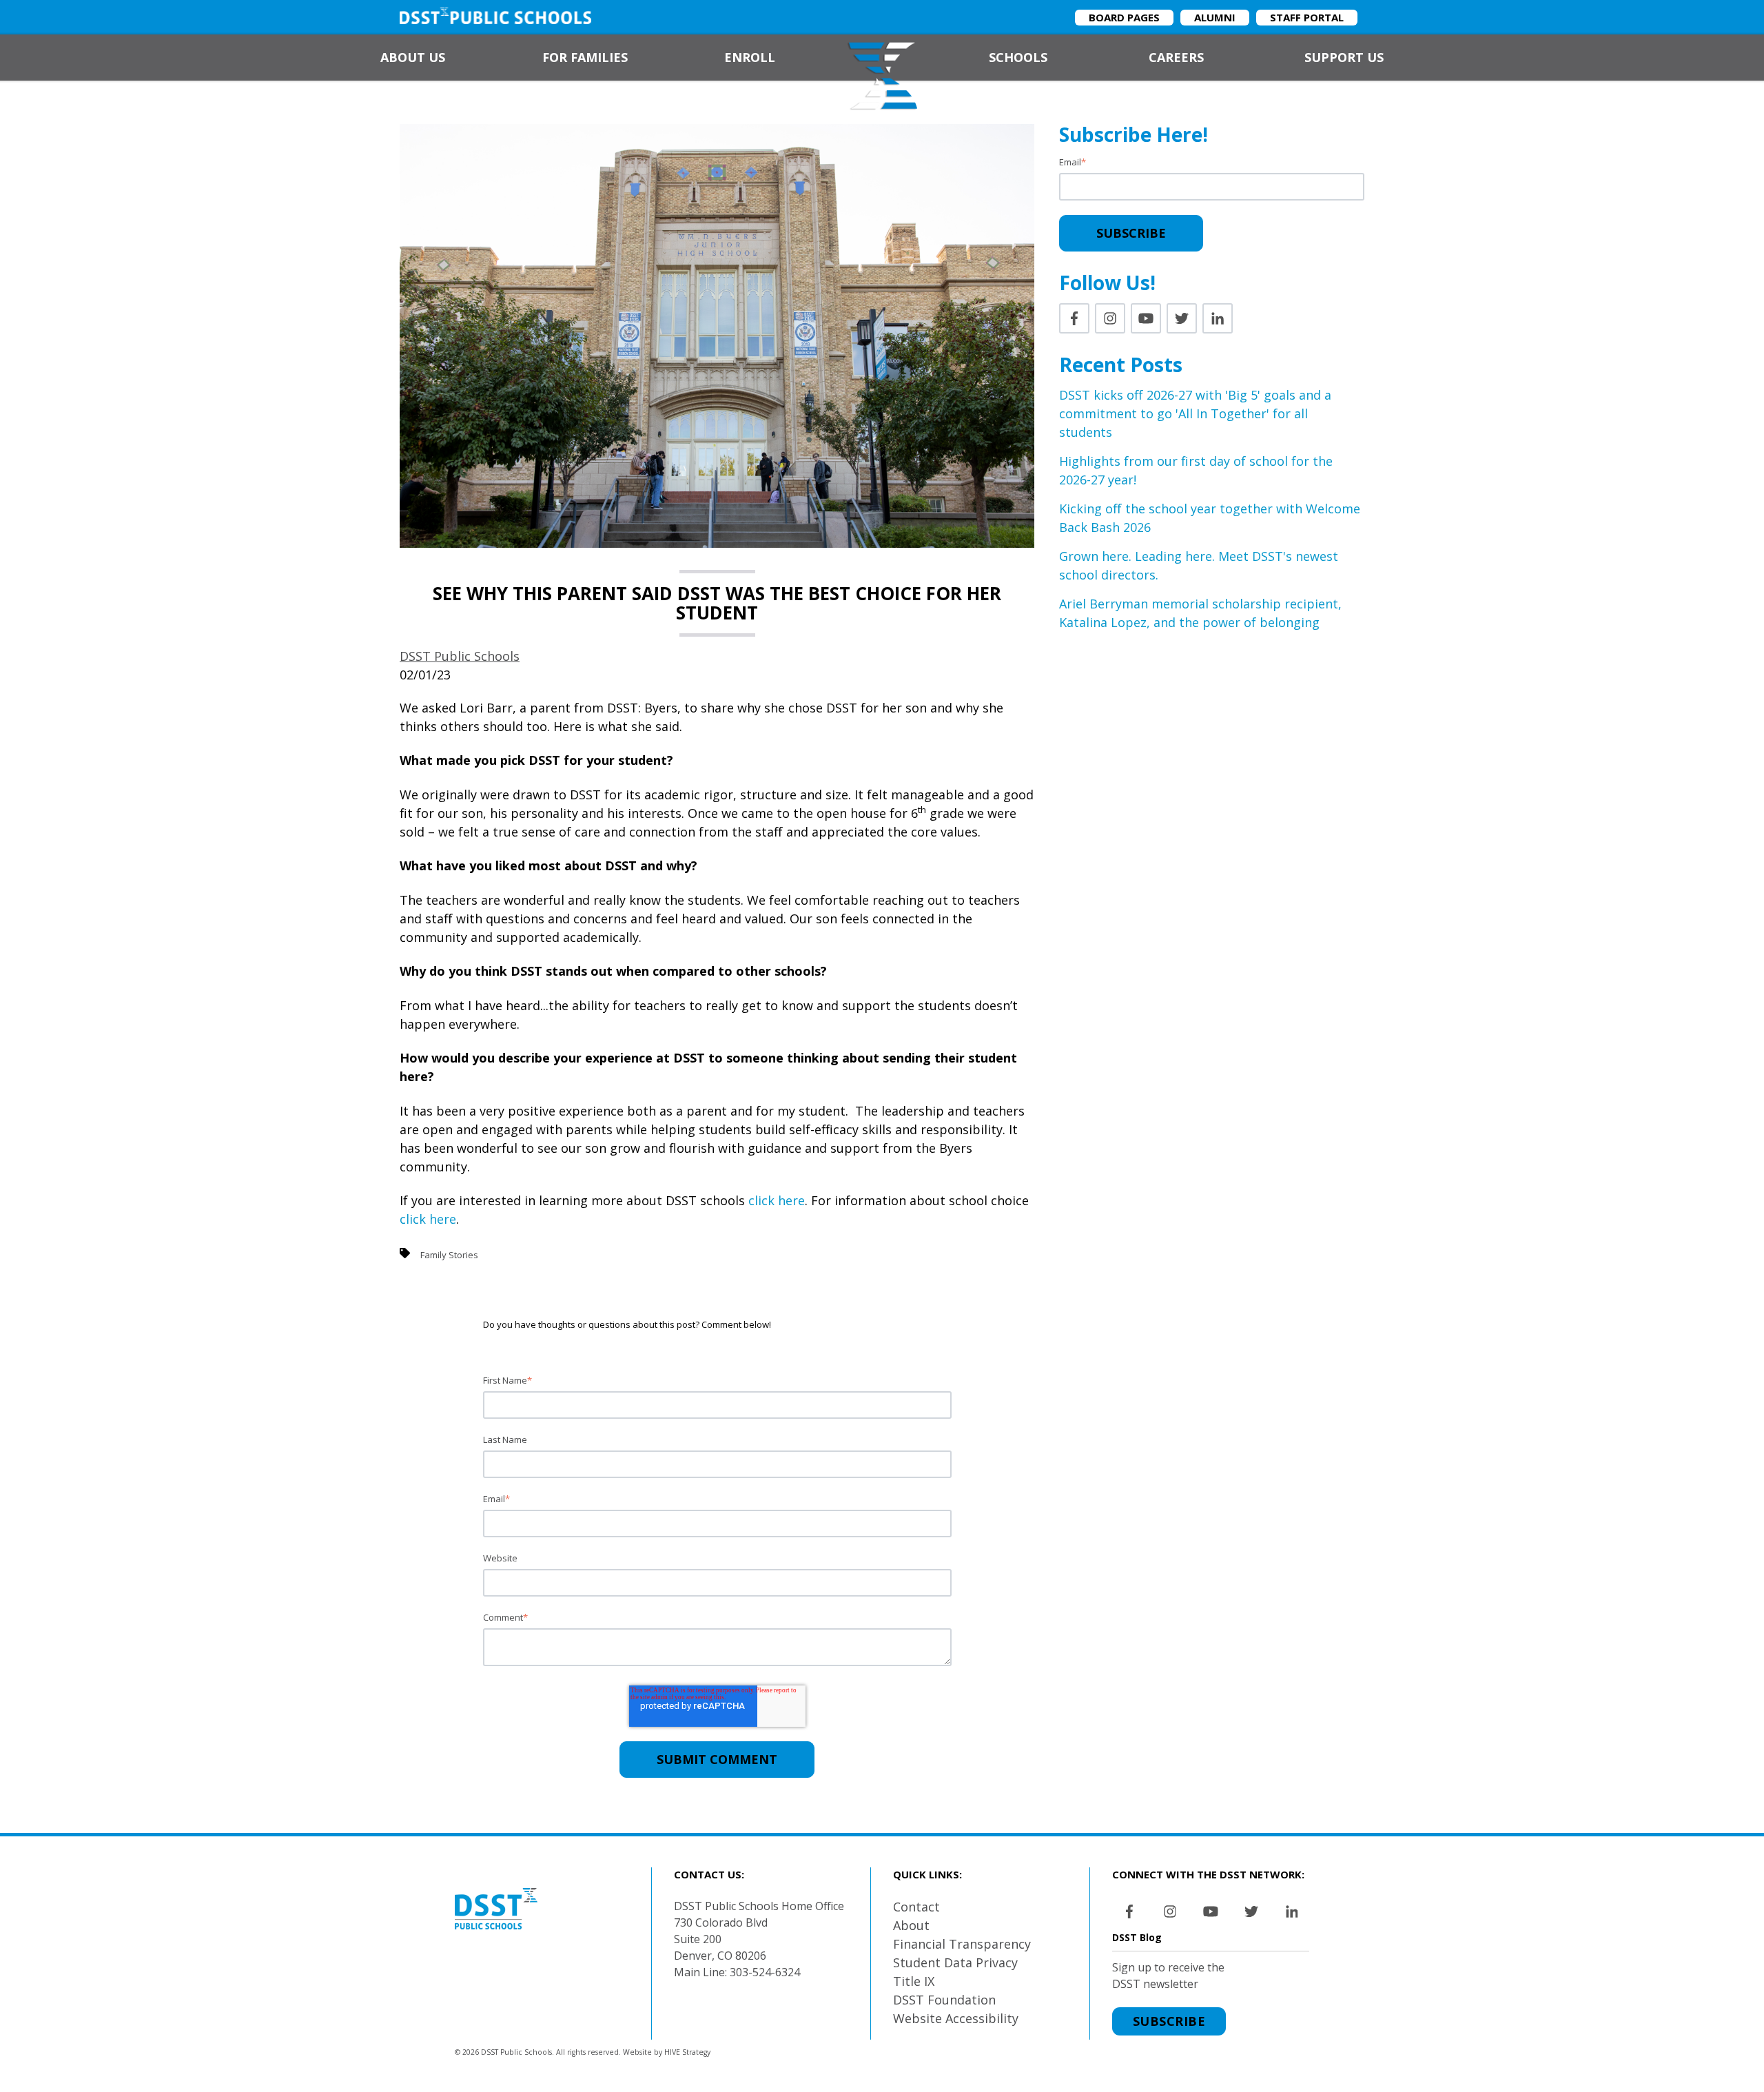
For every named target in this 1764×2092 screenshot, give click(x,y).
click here (777, 1200)
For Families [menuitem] (585, 57)
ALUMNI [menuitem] (1215, 17)
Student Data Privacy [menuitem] (955, 1962)
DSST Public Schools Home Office (759, 1906)
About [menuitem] (911, 1925)
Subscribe (1169, 2021)
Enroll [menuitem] (750, 57)
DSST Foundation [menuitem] (944, 2000)
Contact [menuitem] (916, 1907)
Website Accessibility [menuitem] (956, 2018)
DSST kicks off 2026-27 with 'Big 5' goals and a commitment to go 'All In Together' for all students (1195, 413)
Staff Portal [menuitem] (1307, 17)
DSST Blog (1137, 1937)
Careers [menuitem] (1176, 57)
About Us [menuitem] (413, 57)
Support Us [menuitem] (1344, 57)
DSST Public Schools (460, 656)
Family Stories (449, 1255)
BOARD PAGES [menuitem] (1124, 17)
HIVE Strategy (687, 2052)
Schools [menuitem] (1018, 57)
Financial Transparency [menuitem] (962, 1944)
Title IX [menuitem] (914, 1981)
